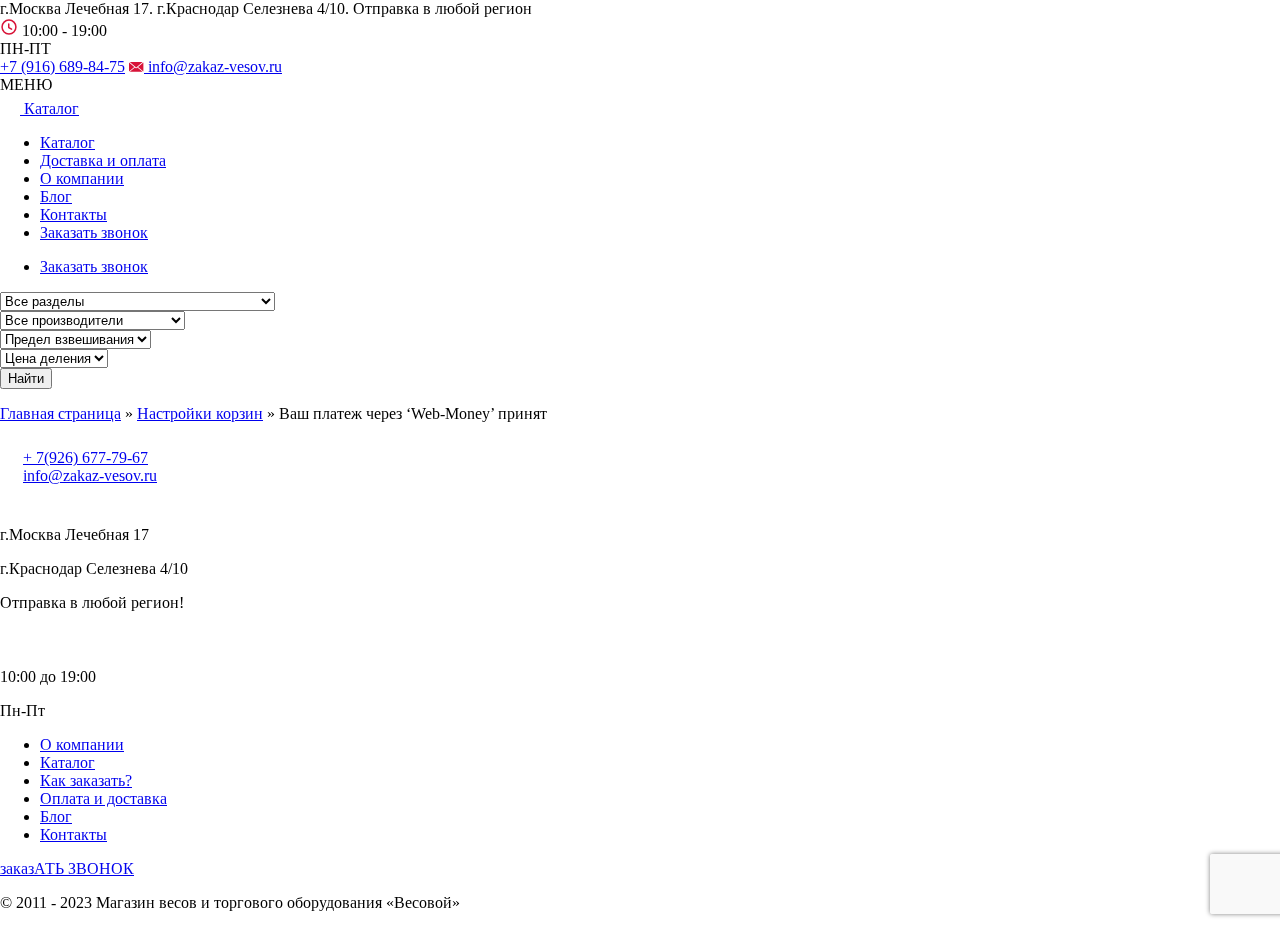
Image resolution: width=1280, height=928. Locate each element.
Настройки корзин (200, 413)
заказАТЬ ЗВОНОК (67, 868)
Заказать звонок (94, 232)
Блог (56, 196)
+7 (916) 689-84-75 (62, 66)
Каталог (67, 142)
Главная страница (60, 413)
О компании (82, 178)
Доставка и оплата (103, 160)
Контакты (73, 214)
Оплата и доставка (103, 798)
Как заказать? (86, 780)
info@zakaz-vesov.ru (213, 66)
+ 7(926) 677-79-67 (85, 457)
